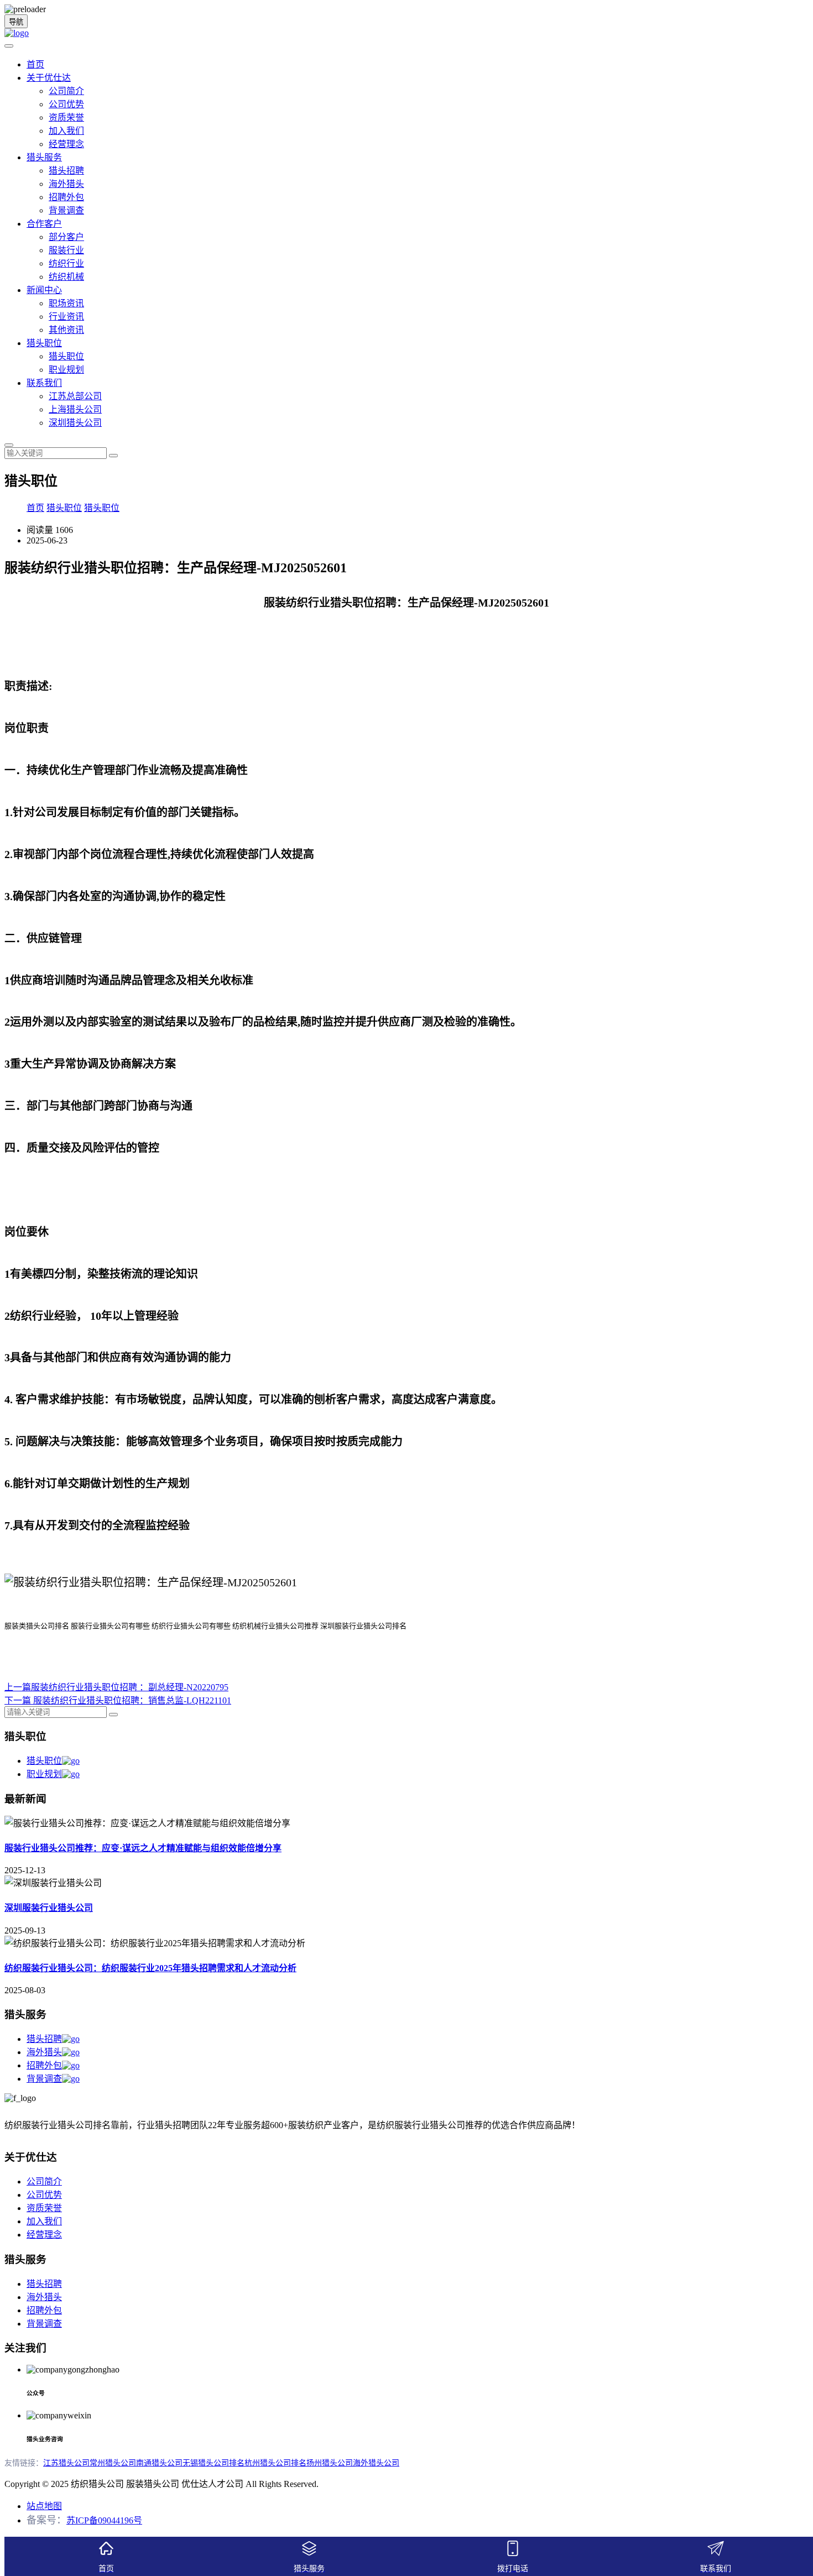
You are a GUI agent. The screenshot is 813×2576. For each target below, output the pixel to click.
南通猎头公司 (159, 2463)
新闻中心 (44, 290)
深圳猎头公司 (75, 423)
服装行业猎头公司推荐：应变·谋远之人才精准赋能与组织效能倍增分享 (143, 1848)
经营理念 (66, 144)
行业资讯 (66, 317)
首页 (35, 64)
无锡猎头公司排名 (213, 2463)
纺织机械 (66, 277)
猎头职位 (44, 343)
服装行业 (66, 250)
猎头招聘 (66, 171)
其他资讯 (66, 330)
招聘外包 (66, 197)
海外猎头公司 (376, 2463)
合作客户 (44, 224)
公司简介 (66, 91)
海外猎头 (66, 184)
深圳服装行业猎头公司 (49, 1908)
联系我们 (44, 383)
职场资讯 (66, 303)
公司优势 (66, 104)
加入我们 (66, 131)
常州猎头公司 (113, 2463)
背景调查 (66, 210)
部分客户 (66, 237)
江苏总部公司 (75, 396)
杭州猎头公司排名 (275, 2463)
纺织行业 (66, 263)
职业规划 (66, 370)
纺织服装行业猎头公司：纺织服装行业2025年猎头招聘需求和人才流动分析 (150, 1968)
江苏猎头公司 (66, 2463)
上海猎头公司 (75, 409)
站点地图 (44, 2506)
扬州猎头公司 (330, 2463)
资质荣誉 (66, 117)
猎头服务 (44, 157)
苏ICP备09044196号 (104, 2520)
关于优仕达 (49, 78)
